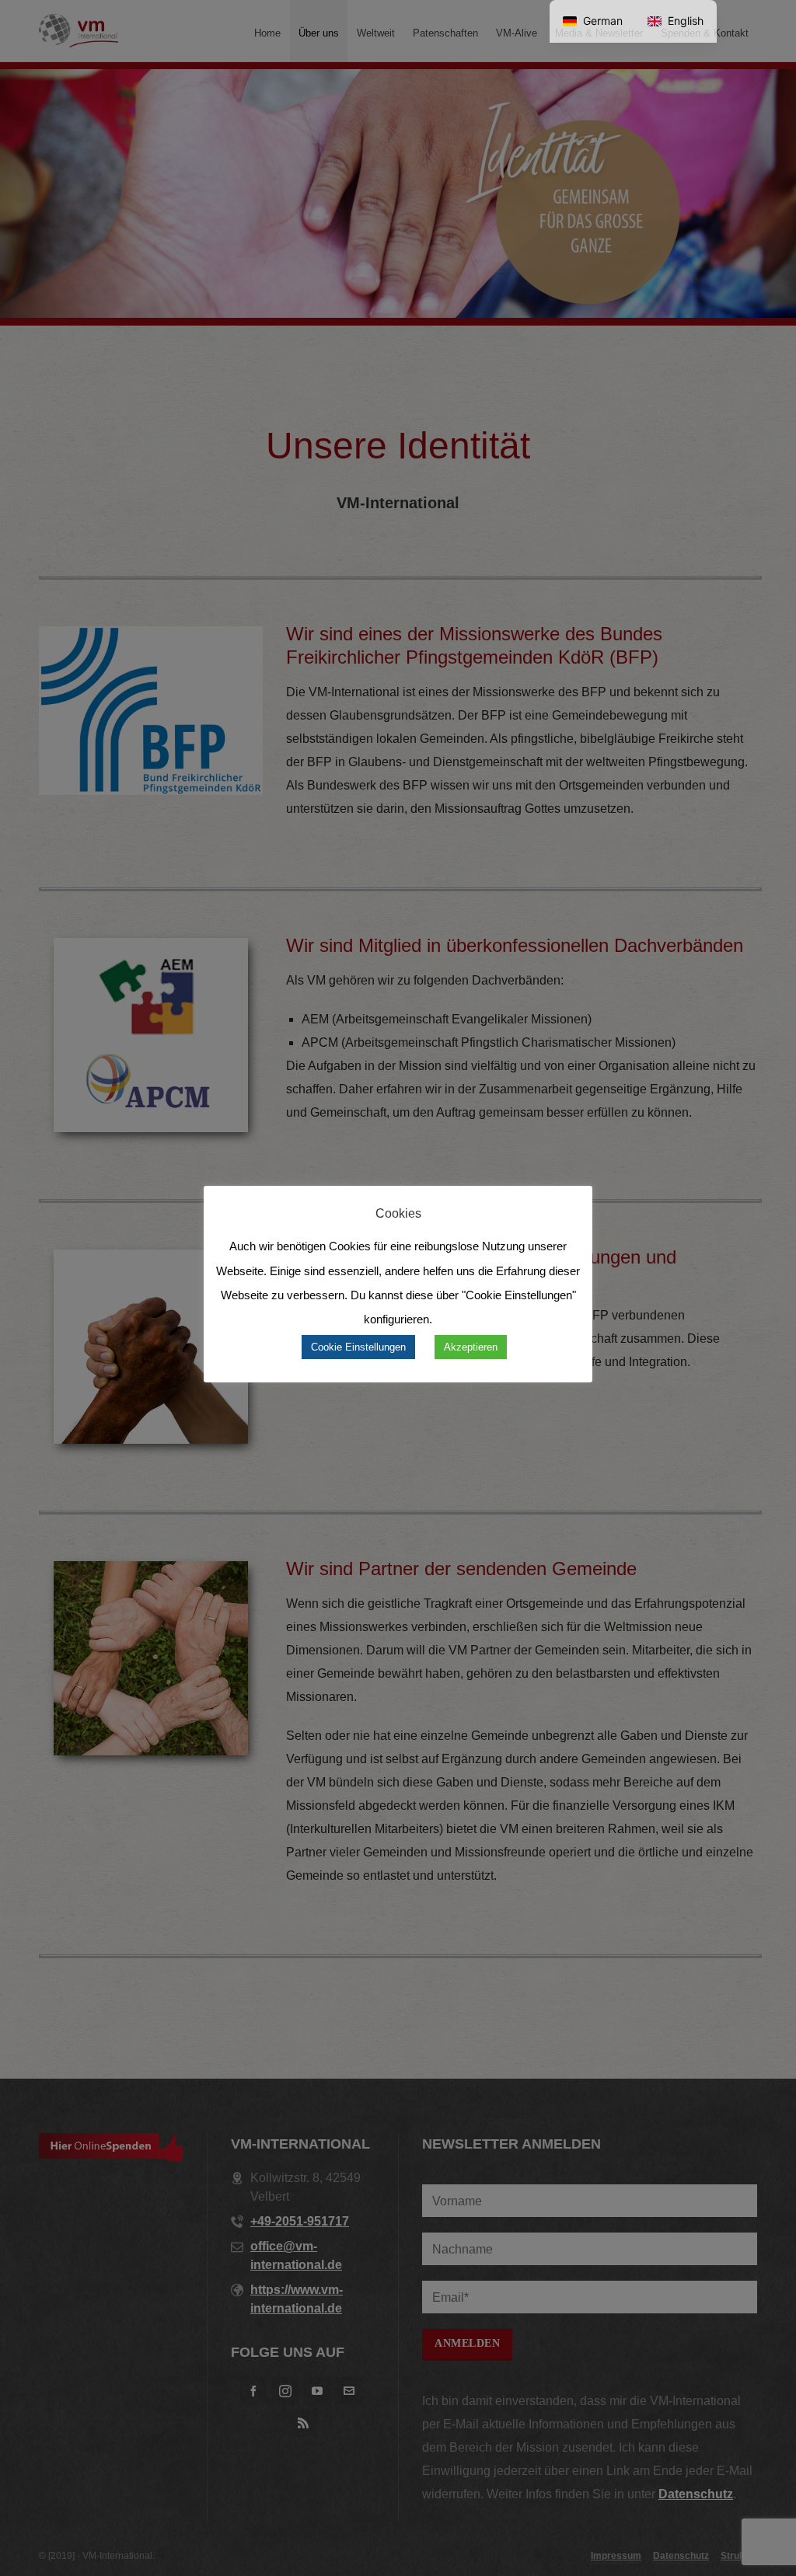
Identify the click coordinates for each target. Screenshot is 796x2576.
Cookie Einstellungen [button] (358, 1347)
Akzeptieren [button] (471, 1347)
